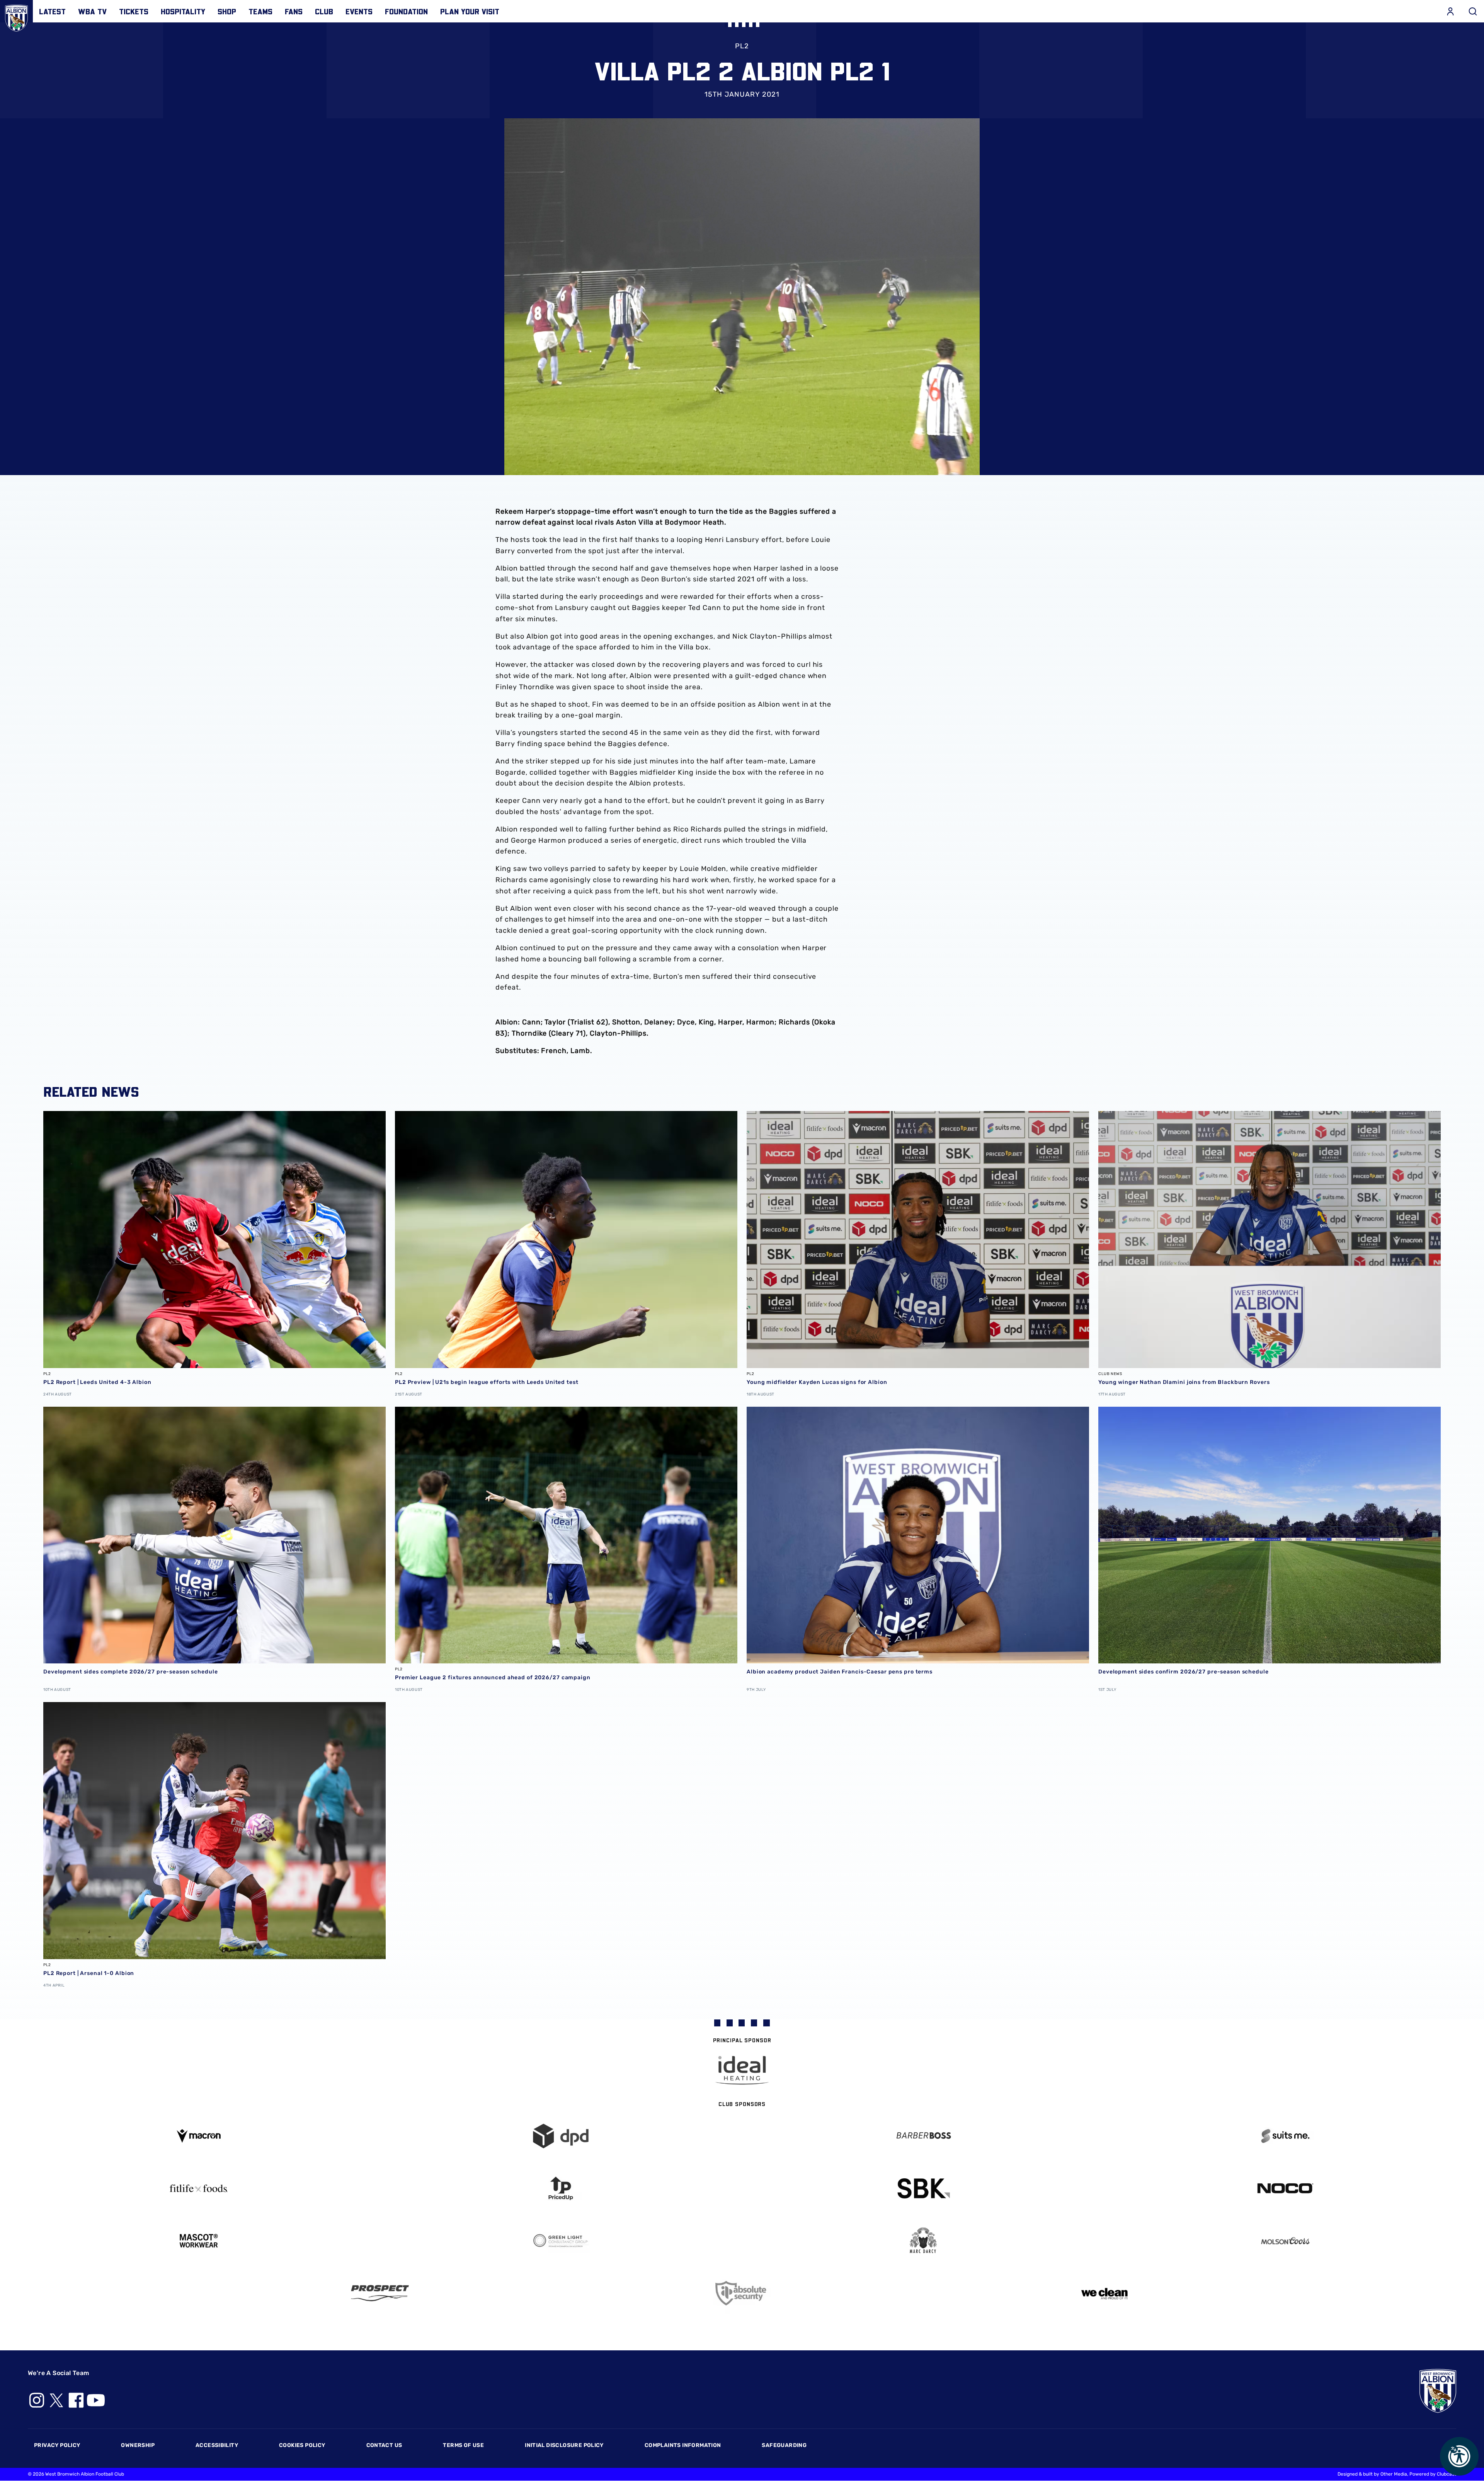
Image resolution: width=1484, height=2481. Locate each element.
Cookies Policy (302, 2445)
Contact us (384, 2445)
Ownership (138, 2445)
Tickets (134, 11)
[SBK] (923, 2189)
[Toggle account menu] (1450, 11)
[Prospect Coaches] (380, 2293)
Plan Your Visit (470, 11)
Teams (260, 11)
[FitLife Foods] (199, 2188)
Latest (52, 11)
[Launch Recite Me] (1459, 2456)
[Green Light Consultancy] (561, 2241)
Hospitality (183, 11)
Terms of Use (463, 2445)
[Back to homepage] (16, 16)
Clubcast (1447, 2474)
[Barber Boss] (923, 2136)
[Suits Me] (1286, 2136)
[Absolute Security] (742, 2293)
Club (324, 11)
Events (359, 11)
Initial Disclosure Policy (564, 2445)
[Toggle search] (1473, 11)
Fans (294, 11)
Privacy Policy (57, 2445)
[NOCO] (1286, 2188)
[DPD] (561, 2136)
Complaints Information (683, 2445)
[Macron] (199, 2136)
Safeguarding (784, 2445)
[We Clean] (1104, 2293)
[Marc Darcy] (923, 2241)
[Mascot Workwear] (199, 2241)
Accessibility (217, 2445)
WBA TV (92, 11)
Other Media (1394, 2474)
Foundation (406, 11)
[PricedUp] (561, 2189)
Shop (227, 11)
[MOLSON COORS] (1286, 2241)
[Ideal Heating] (742, 2070)
